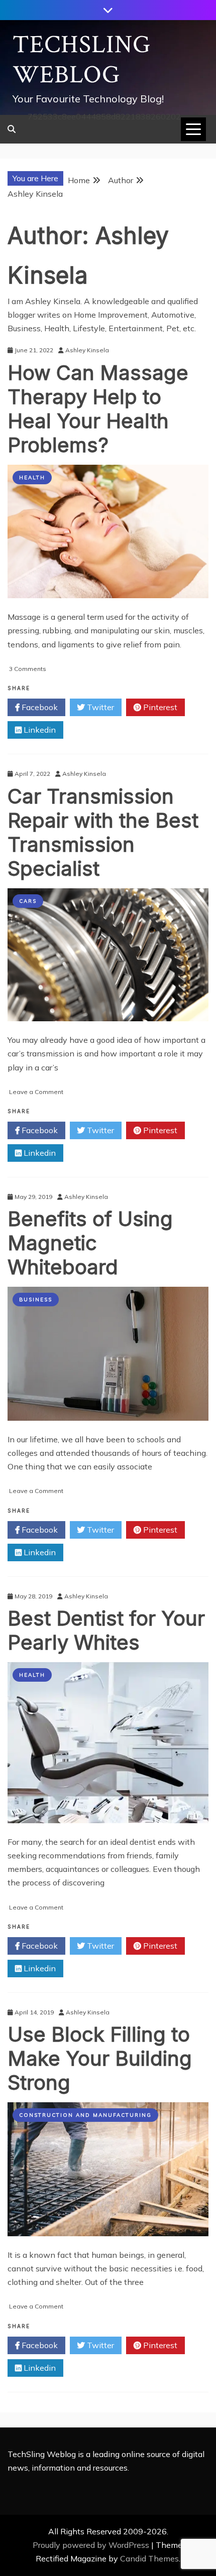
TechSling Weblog (82, 60)
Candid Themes (149, 2558)
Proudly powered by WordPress (92, 2545)
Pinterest (159, 707)
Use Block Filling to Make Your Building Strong (100, 2058)
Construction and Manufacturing (85, 2115)
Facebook (39, 707)
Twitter (99, 707)
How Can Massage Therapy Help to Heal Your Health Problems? (98, 409)
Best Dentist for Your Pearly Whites (106, 1630)
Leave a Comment (36, 1092)
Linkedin (39, 730)
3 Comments (28, 669)
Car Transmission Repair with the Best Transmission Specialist (103, 832)
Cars (28, 901)
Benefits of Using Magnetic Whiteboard (90, 1243)
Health (32, 478)
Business (36, 1300)
